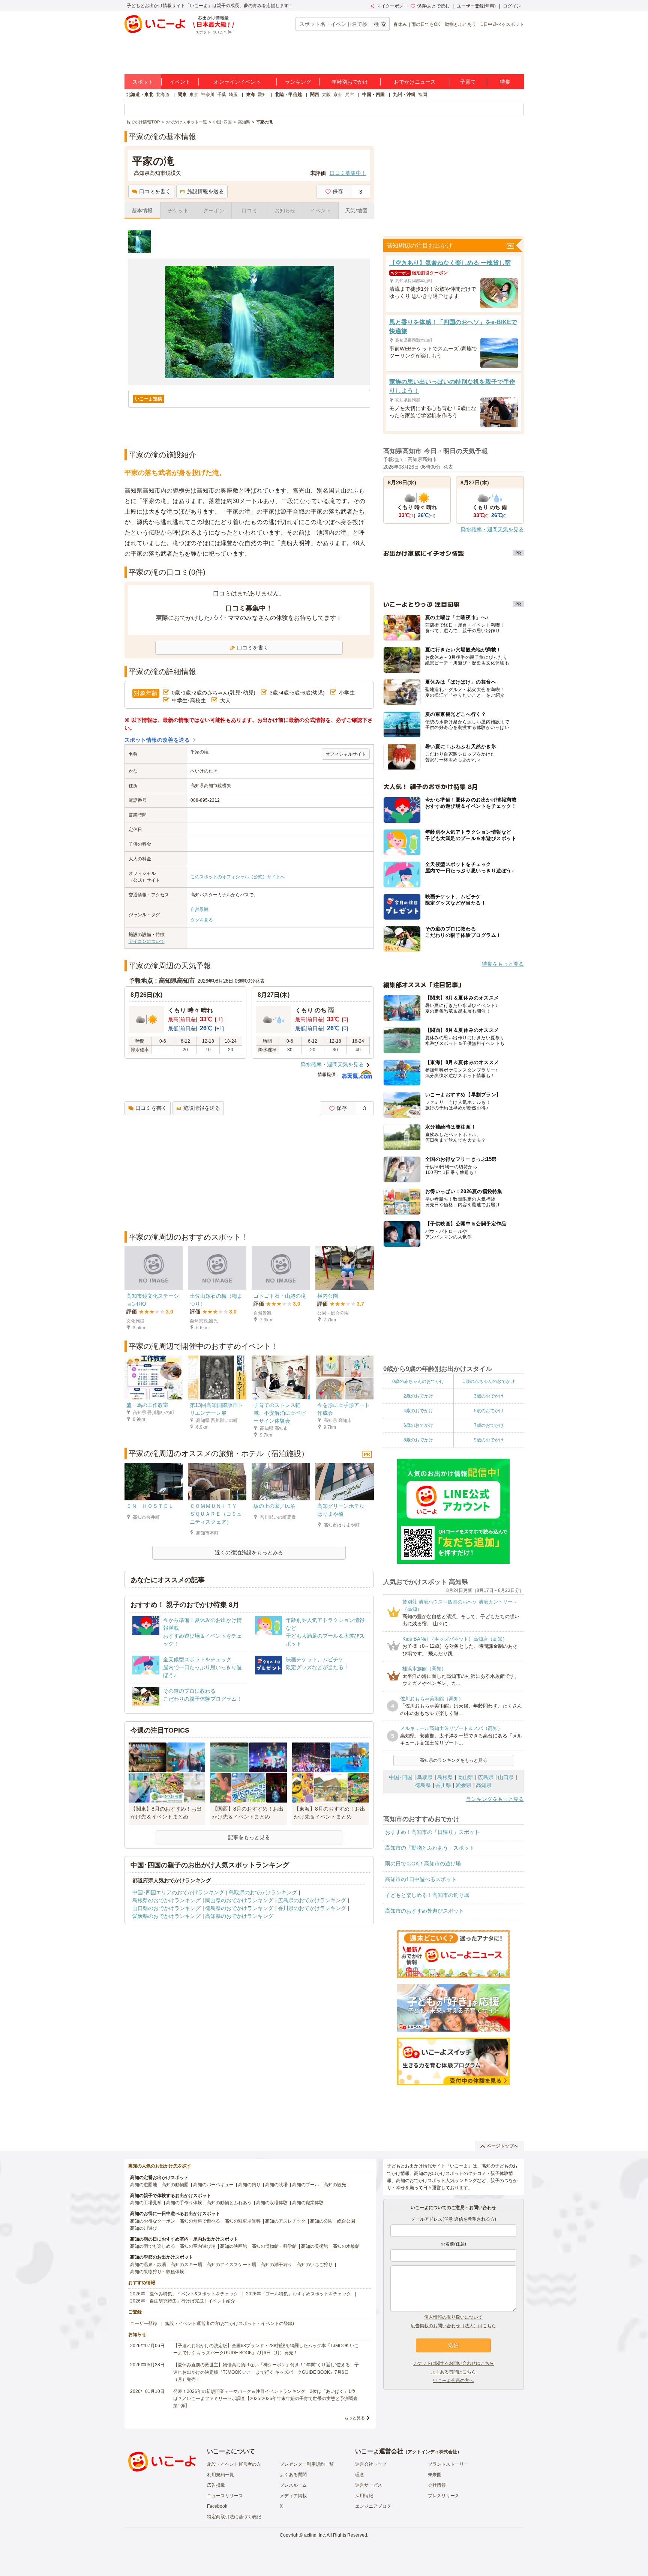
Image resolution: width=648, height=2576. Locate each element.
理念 (360, 2475)
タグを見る (202, 920)
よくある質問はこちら (453, 2372)
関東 (182, 95)
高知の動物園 (175, 2185)
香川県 (443, 1785)
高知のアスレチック (285, 2221)
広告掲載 (216, 2485)
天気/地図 (356, 210)
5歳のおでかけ (489, 1411)
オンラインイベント (237, 82)
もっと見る (355, 2418)
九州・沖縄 (404, 95)
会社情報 (437, 2485)
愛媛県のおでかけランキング (166, 1916)
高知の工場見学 (146, 2203)
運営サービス (369, 2485)
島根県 (445, 1777)
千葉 (222, 95)
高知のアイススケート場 (231, 2265)
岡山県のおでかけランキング (239, 1900)
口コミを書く (155, 191)
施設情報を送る (205, 191)
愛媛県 (463, 1785)
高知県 (484, 1785)
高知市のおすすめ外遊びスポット (424, 1911)
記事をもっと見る (249, 1837)
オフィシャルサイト (346, 754)
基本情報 (142, 210)
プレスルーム (293, 2485)
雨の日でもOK (426, 24)
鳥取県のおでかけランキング (263, 1892)
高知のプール (306, 2185)
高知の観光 (335, 2185)
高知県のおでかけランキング (239, 1916)
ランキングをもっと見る (495, 1799)
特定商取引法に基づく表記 (234, 2517)
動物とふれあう (460, 24)
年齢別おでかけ (350, 82)
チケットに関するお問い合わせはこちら (453, 2363)
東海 (250, 95)
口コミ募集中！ (348, 173)
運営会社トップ (371, 2464)
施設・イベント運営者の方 (234, 2464)
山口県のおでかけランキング (166, 1908)
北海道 (163, 95)
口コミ (249, 210)
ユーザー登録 (144, 2324)
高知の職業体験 (308, 2203)
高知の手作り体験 (184, 2203)
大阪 (326, 95)
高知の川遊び (144, 2228)
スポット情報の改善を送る (157, 740)
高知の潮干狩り (276, 2265)
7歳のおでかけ (489, 1425)
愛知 (262, 95)
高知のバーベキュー (213, 2185)
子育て (468, 82)
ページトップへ (502, 2146)
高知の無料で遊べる (200, 2221)
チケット (178, 210)
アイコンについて (147, 941)
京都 (338, 95)
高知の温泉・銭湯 (148, 2265)
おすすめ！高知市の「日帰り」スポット (432, 1832)
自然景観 (199, 909)
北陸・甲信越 (288, 95)
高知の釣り (249, 2185)
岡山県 (465, 1777)
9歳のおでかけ (489, 1440)
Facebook (217, 2506)
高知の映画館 (234, 2246)
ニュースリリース (225, 2496)
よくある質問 (293, 2475)
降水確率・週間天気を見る (332, 1064)
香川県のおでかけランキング (312, 1908)
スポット (143, 82)
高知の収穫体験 (272, 2203)
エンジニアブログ (373, 2506)
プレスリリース (444, 2496)
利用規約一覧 (220, 2475)
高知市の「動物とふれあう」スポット (430, 1848)
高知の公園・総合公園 (333, 2221)
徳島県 (423, 1785)
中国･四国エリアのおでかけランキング (178, 1892)
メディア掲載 (293, 2496)
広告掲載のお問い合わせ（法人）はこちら (453, 2326)
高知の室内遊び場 (198, 2246)
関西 (315, 95)
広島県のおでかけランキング (312, 1900)
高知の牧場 (276, 2185)
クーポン (214, 210)
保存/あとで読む (433, 6)
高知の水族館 (346, 2246)
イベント (180, 82)
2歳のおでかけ (418, 1396)
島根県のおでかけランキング (166, 1900)
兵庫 (349, 95)
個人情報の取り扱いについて (453, 2317)
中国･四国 (401, 1777)
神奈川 (208, 95)
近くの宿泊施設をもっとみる (249, 1553)
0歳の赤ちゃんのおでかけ (418, 1381)
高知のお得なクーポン (153, 2221)
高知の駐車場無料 (243, 2221)
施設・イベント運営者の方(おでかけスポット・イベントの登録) (229, 2324)
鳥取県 (425, 1777)
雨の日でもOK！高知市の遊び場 (423, 1864)
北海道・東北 (140, 95)
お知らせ (285, 210)
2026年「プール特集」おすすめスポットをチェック (298, 2294)
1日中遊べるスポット (502, 24)
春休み (400, 24)
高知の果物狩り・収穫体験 (157, 2272)
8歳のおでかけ (418, 1440)
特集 (505, 82)
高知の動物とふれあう (229, 2203)
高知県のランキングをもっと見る (453, 1760)
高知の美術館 (315, 2246)
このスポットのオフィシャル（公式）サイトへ (238, 877)
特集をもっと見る (503, 964)
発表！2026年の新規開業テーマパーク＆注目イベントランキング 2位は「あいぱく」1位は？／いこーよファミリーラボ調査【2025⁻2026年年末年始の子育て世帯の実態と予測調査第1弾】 (265, 2399)
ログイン (512, 6)
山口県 (506, 1777)
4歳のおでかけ (418, 1411)
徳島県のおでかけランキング (239, 1908)
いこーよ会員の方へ (453, 2381)
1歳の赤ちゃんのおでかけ (489, 1381)
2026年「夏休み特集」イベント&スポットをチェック (184, 2294)
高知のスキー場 (186, 2265)
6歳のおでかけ (418, 1425)
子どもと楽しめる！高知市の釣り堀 (427, 1895)
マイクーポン (390, 6)
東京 (194, 95)
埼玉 (233, 95)
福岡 (423, 95)
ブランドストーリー (448, 2464)
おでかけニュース (415, 82)
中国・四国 (373, 95)
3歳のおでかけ (489, 1396)
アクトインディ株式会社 (432, 2452)
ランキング (298, 82)
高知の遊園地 (144, 2185)
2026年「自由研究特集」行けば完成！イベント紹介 (183, 2301)
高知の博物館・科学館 (274, 2246)
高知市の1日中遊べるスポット (421, 1879)
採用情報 (364, 2496)
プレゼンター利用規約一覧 (307, 2464)
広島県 (486, 1777)
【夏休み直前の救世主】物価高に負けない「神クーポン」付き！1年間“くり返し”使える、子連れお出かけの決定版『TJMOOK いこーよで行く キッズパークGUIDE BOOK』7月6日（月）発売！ (266, 2372)
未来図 (435, 2475)
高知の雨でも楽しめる (153, 2246)
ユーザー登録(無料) (476, 6)
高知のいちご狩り (315, 2265)
